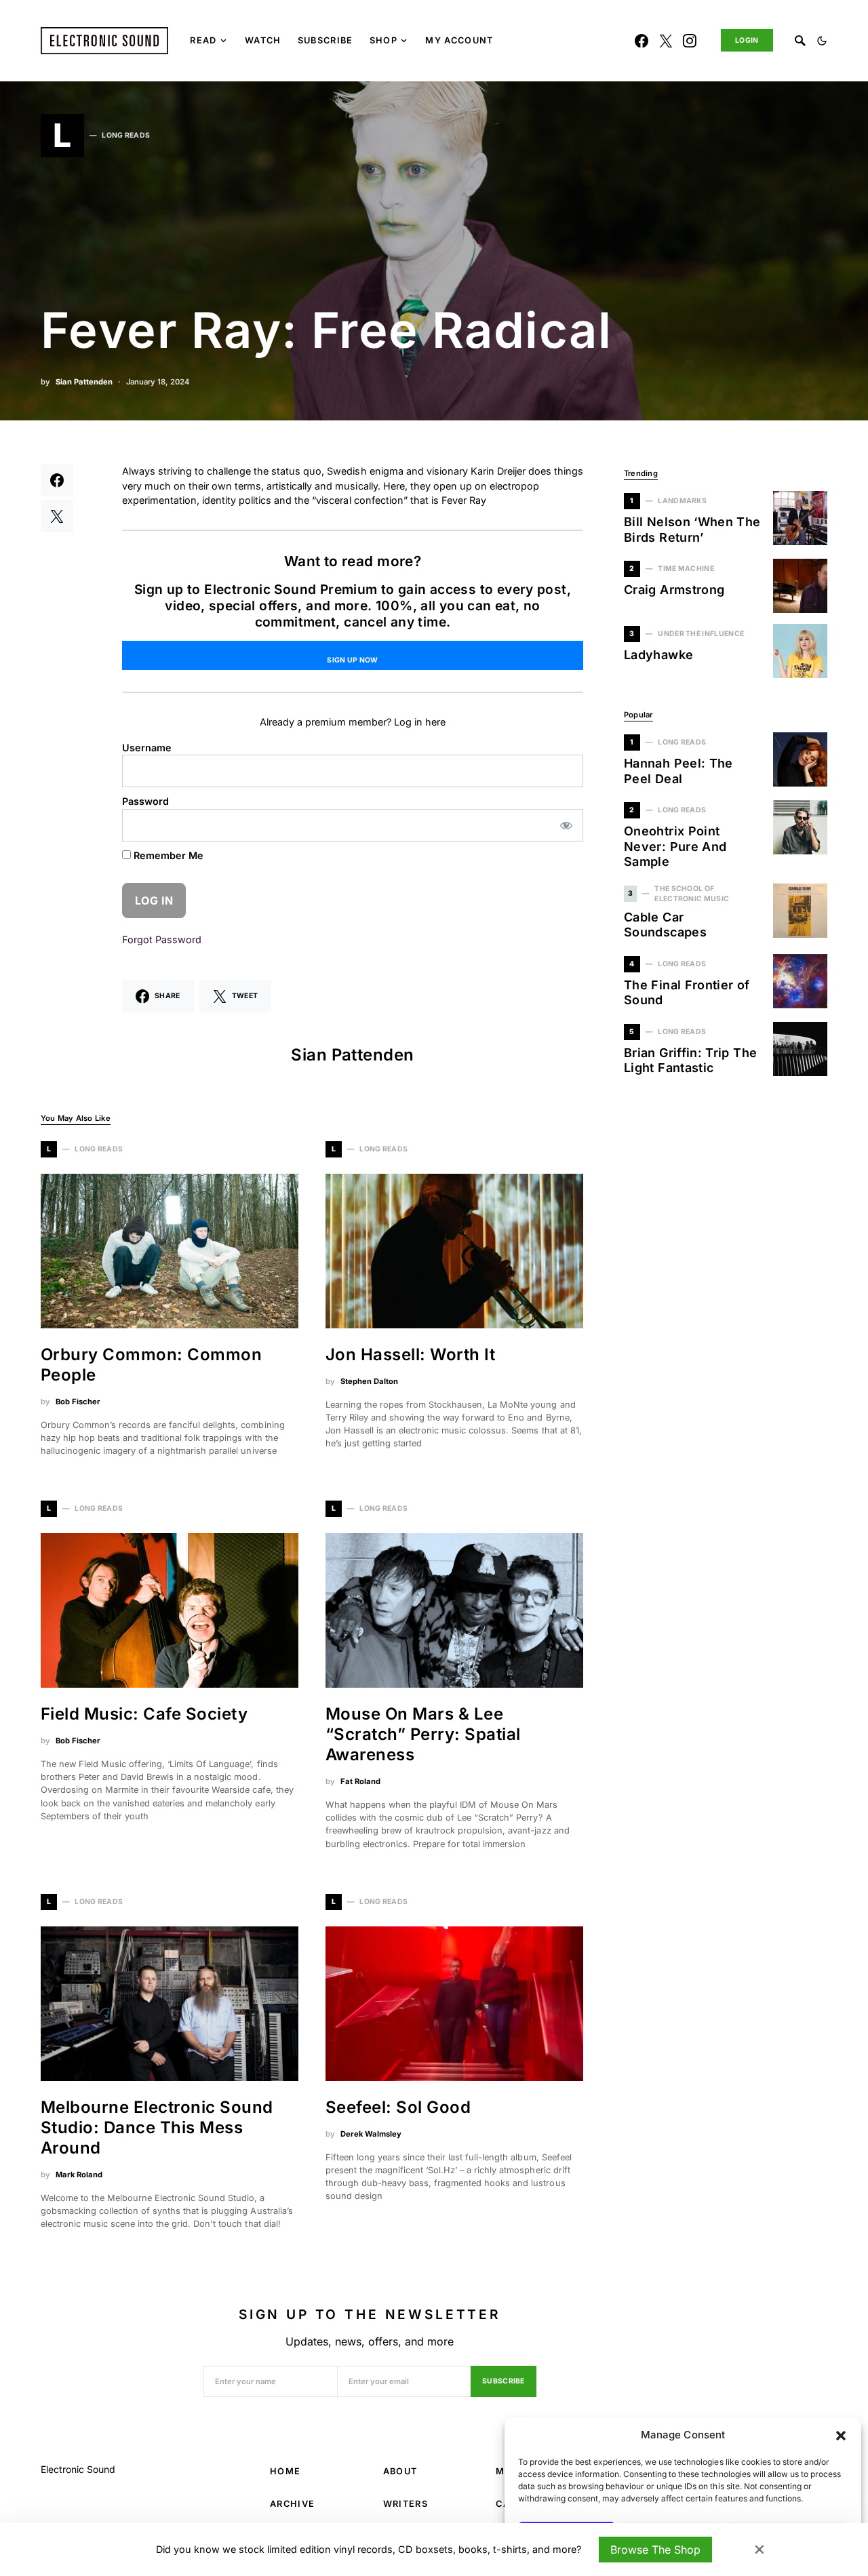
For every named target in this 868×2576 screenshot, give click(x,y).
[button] (841, 2435)
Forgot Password (162, 939)
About (400, 2471)
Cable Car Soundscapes (665, 925)
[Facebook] (642, 41)
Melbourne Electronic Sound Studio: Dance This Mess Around (157, 2127)
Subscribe (504, 2381)
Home (285, 2471)
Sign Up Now (352, 660)
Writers (406, 2504)
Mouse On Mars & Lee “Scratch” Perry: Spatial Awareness (423, 1734)
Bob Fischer (78, 1402)
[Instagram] (690, 41)
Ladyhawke (658, 655)
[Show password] (567, 825)
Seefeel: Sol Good (398, 2107)
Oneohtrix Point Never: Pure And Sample (675, 846)
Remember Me (167, 855)
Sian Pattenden (84, 382)
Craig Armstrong (674, 590)
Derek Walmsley (371, 2134)
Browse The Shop (655, 2550)
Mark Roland (79, 2175)
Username (147, 748)
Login (747, 40)
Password (145, 801)
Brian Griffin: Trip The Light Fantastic (690, 1061)
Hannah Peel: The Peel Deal (678, 771)
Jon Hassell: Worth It (410, 1354)
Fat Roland (360, 1781)
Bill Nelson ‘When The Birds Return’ (692, 530)
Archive (292, 2504)
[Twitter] (666, 41)
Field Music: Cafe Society (144, 1714)
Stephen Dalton (369, 1381)
